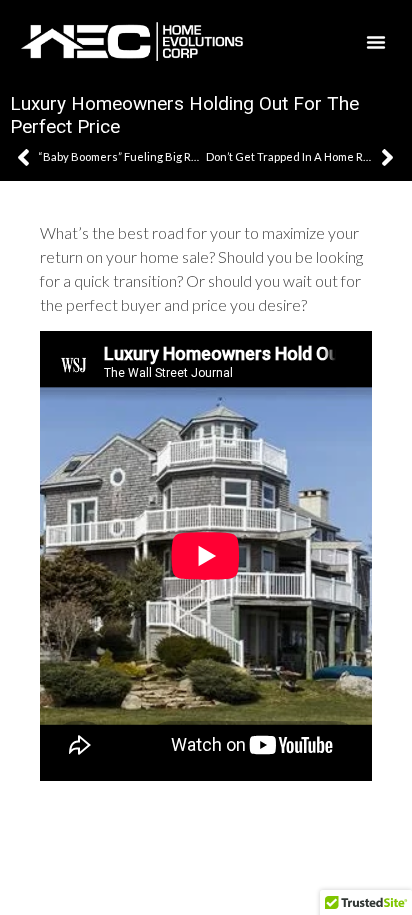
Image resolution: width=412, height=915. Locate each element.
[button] (376, 42)
